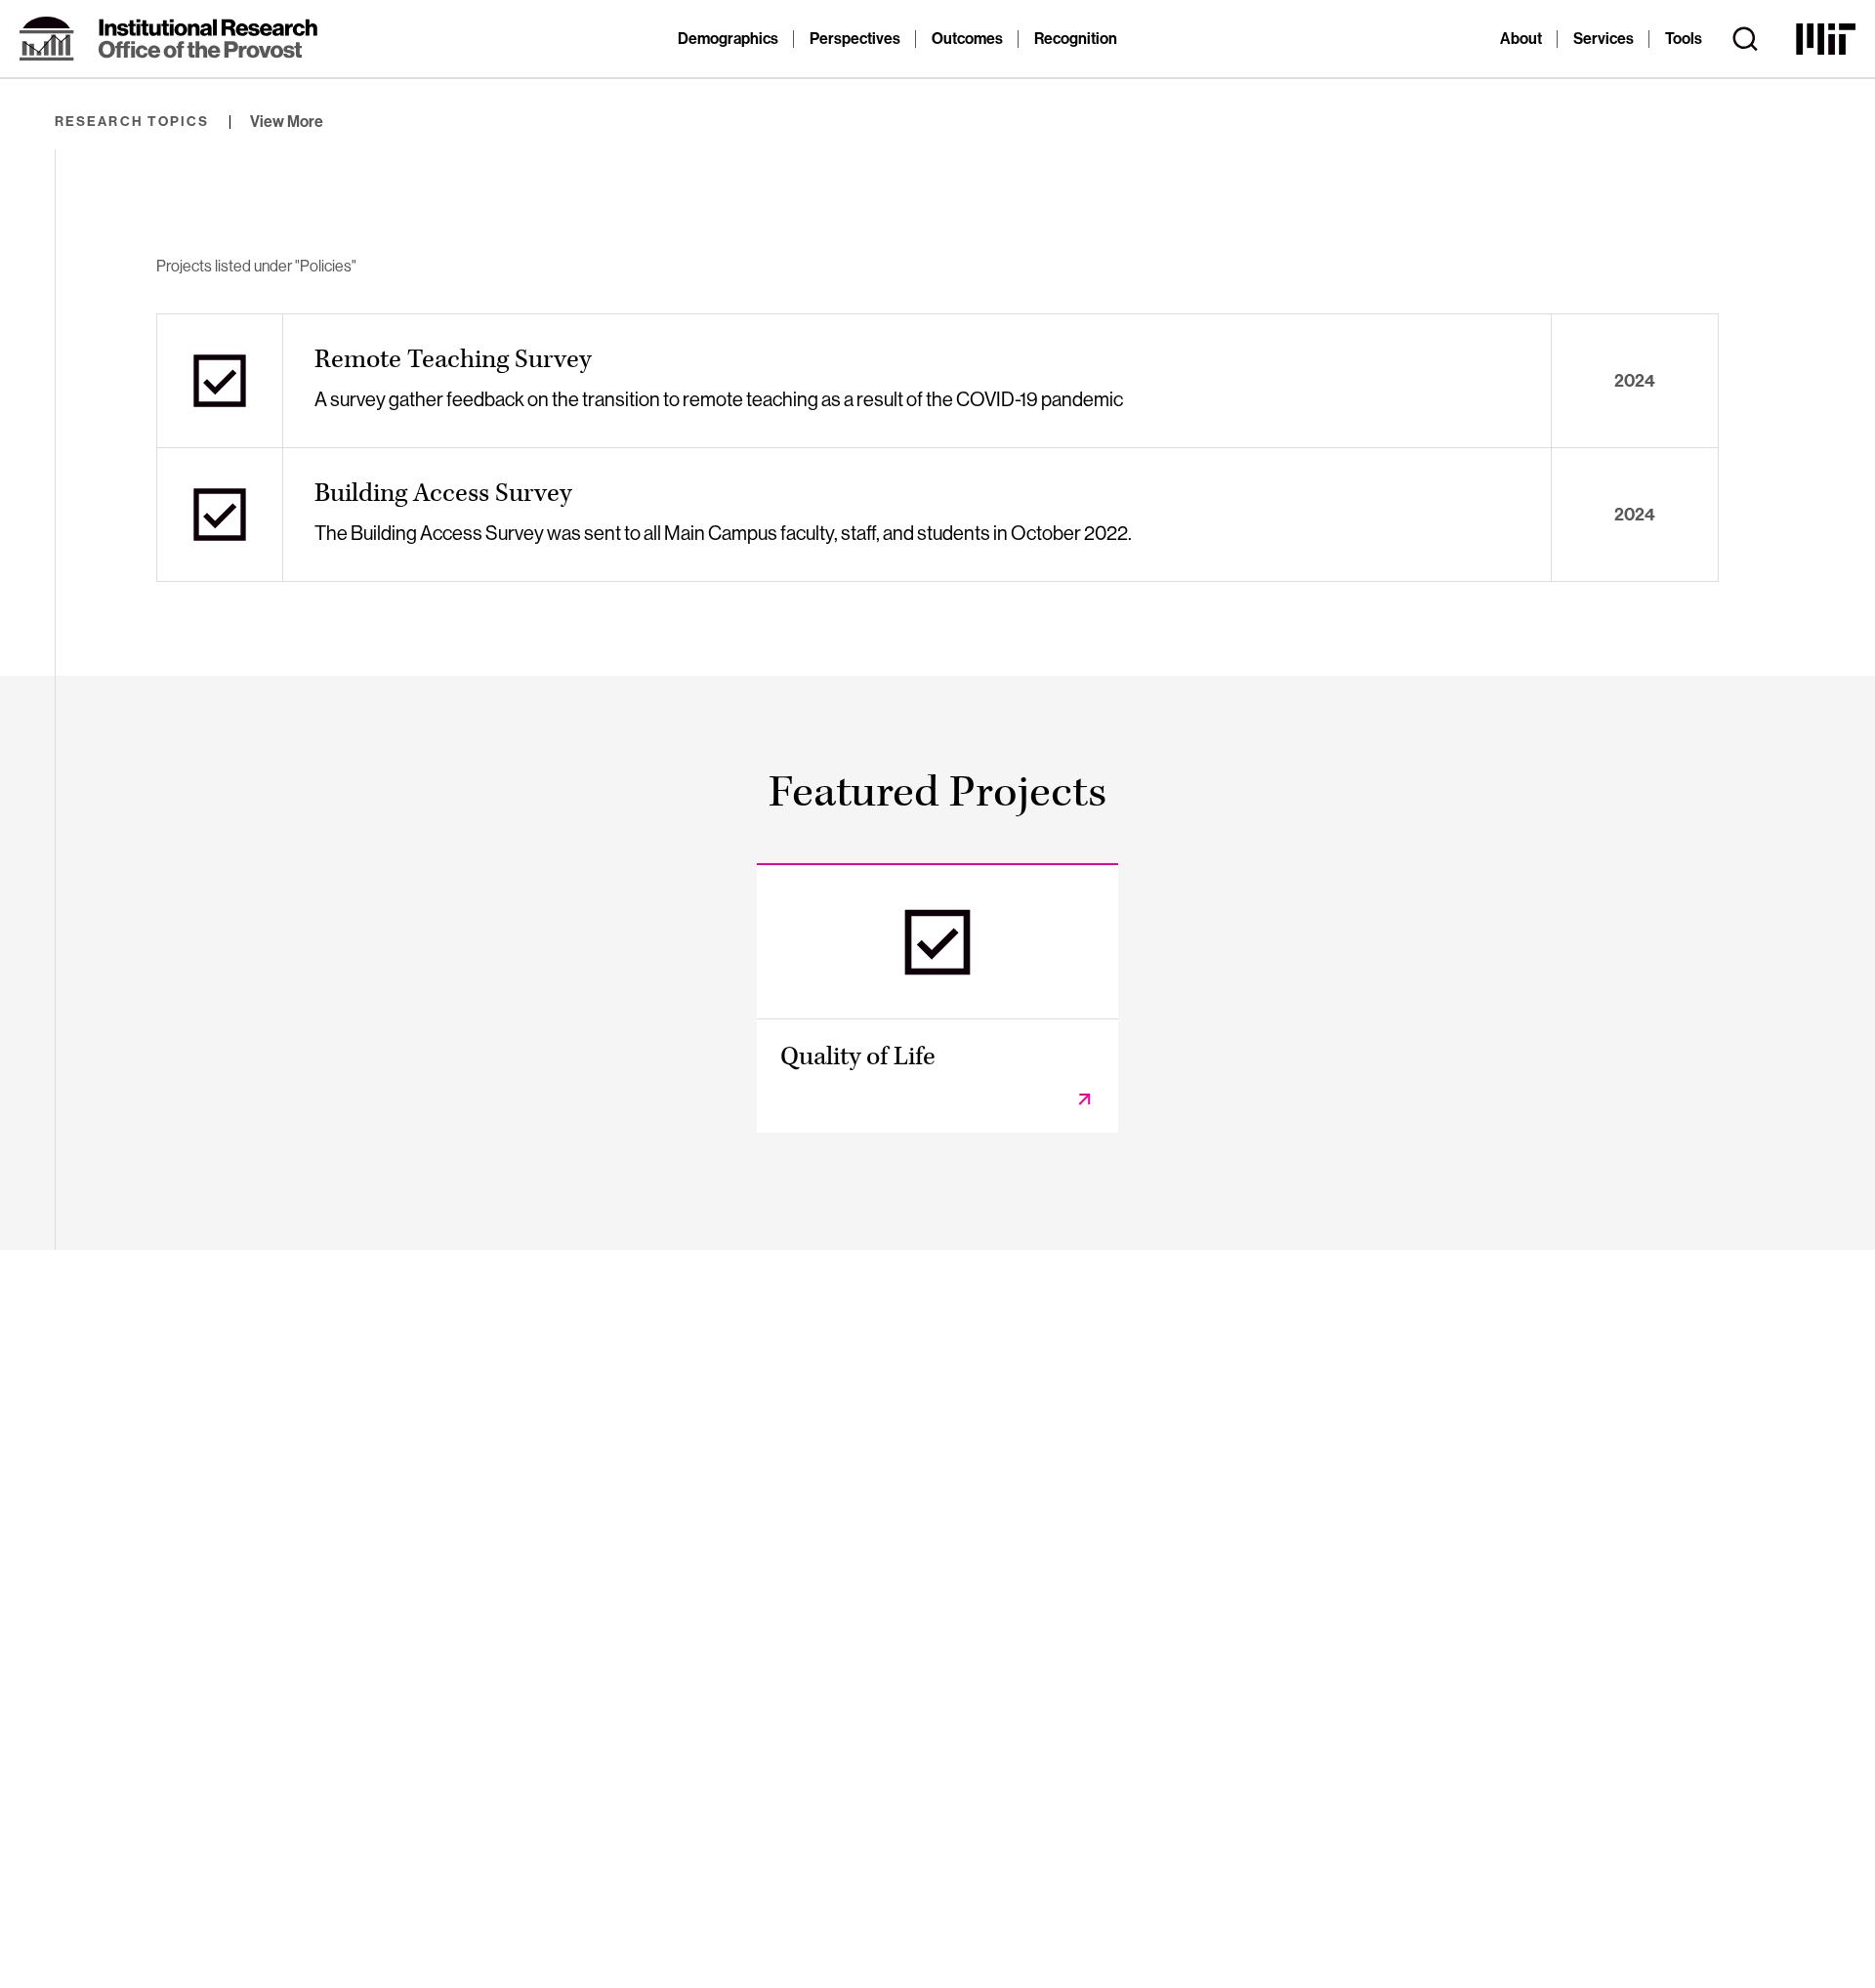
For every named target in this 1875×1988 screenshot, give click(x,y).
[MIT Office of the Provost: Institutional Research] (168, 39)
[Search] (1745, 39)
